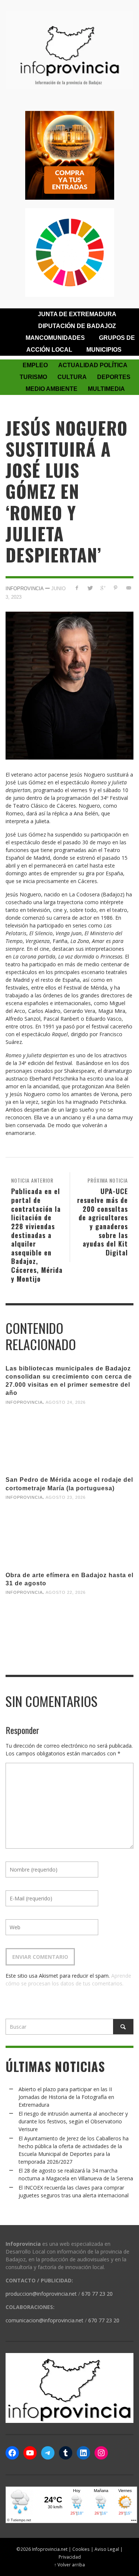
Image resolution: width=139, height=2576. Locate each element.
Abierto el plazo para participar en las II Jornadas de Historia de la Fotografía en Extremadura (66, 2097)
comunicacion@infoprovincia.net (44, 2320)
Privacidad (70, 2557)
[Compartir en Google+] (103, 588)
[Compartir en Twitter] (90, 588)
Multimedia (106, 389)
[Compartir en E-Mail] (128, 588)
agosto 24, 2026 (66, 1402)
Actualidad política (93, 365)
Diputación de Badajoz (77, 326)
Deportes (114, 377)
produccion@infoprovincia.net (41, 2294)
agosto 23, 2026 (66, 1497)
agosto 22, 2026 (66, 1592)
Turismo (33, 377)
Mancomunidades (55, 338)
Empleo (35, 365)
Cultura (72, 377)
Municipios (104, 350)
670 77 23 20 (97, 2294)
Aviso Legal (107, 2549)
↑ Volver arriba (69, 2565)
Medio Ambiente (52, 389)
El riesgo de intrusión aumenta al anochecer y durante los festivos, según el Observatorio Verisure (73, 2121)
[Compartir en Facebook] (77, 588)
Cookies (81, 2549)
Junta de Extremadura (77, 314)
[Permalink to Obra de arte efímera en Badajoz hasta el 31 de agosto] (69, 1630)
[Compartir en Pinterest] (115, 588)
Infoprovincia (25, 589)
